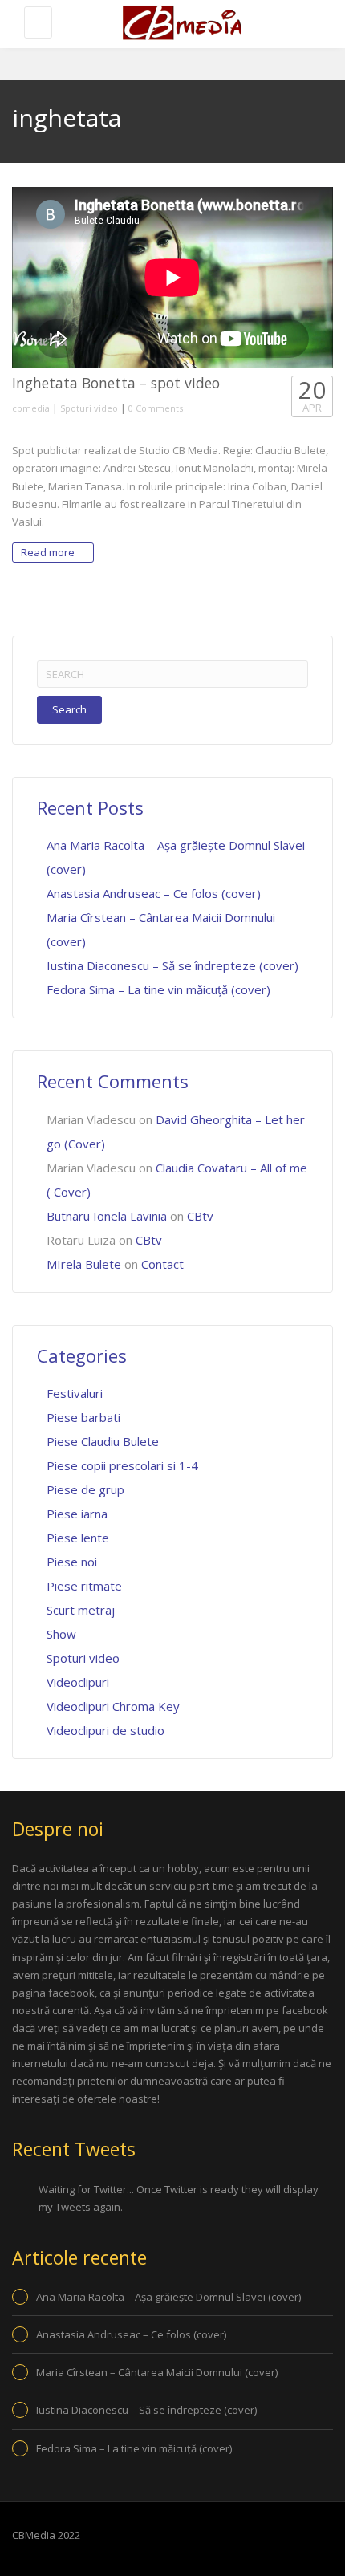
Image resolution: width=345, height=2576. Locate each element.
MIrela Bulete (84, 1264)
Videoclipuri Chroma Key (113, 1706)
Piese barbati (83, 1417)
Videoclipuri (78, 1682)
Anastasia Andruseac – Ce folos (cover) (154, 893)
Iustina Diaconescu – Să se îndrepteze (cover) (172, 965)
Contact (162, 1264)
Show (61, 1634)
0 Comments (156, 408)
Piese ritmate (84, 1586)
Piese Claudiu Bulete (103, 1441)
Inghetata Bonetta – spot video (116, 383)
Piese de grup (85, 1489)
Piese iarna (77, 1514)
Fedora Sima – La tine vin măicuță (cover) (158, 989)
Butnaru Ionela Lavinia (107, 1216)
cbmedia (31, 408)
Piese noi (72, 1562)
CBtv (200, 1216)
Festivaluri (75, 1393)
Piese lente (78, 1538)
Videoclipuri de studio (106, 1730)
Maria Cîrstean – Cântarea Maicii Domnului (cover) (157, 2372)
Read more (49, 552)
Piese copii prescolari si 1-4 (122, 1465)
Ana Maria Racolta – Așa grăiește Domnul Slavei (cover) (168, 2297)
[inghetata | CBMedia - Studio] (181, 24)
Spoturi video (89, 408)
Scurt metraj (81, 1610)
